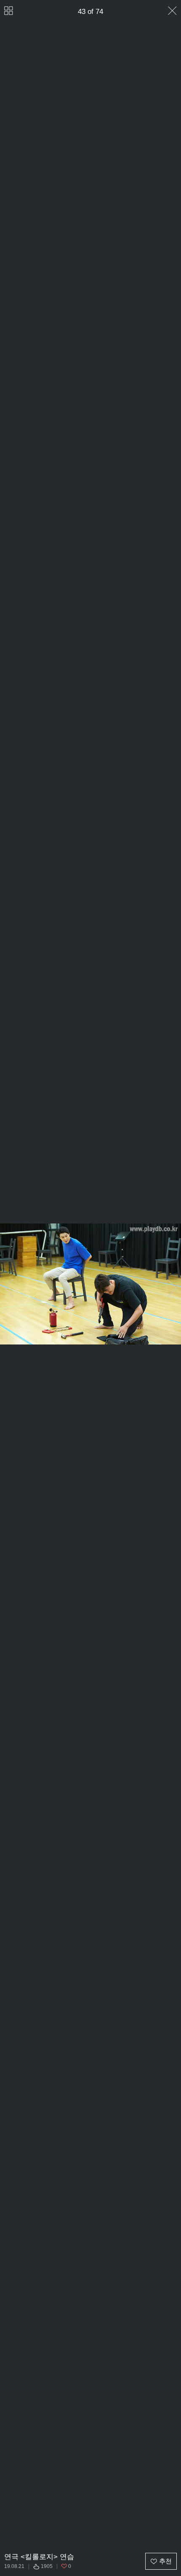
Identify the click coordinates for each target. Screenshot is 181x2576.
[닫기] (172, 11)
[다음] (172, 1288)
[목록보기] (9, 11)
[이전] (9, 1288)
